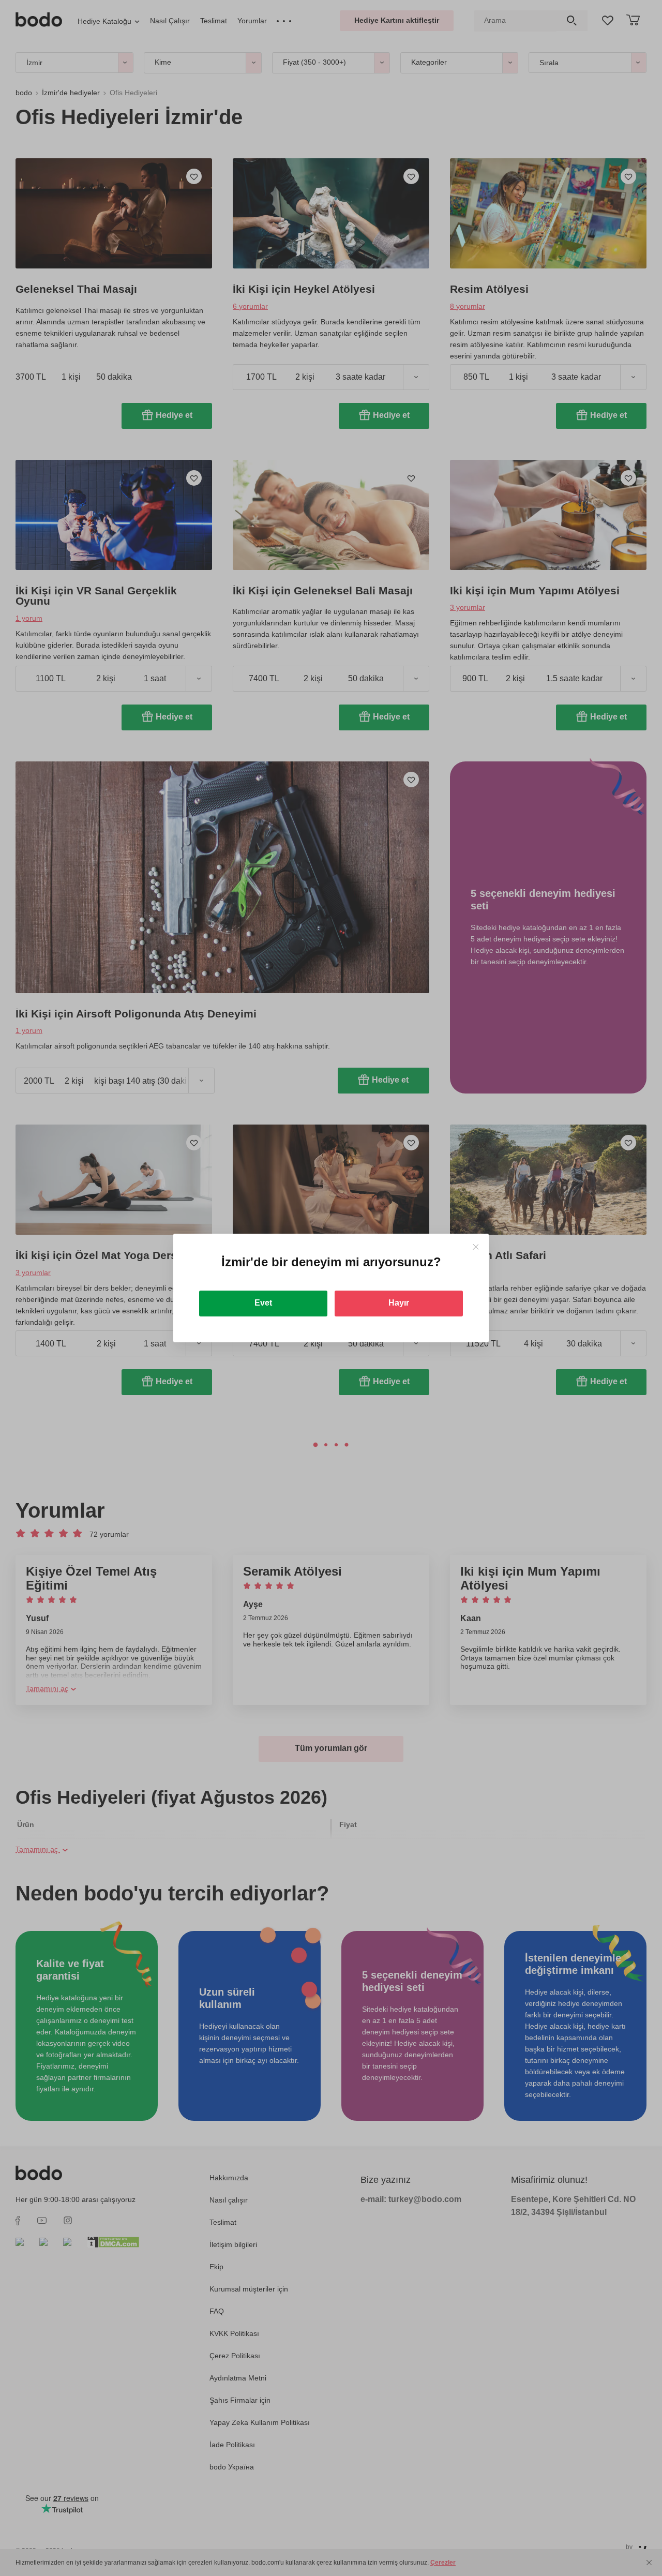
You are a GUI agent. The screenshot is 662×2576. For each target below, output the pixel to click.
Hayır (399, 1303)
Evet (263, 1303)
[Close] (476, 1247)
